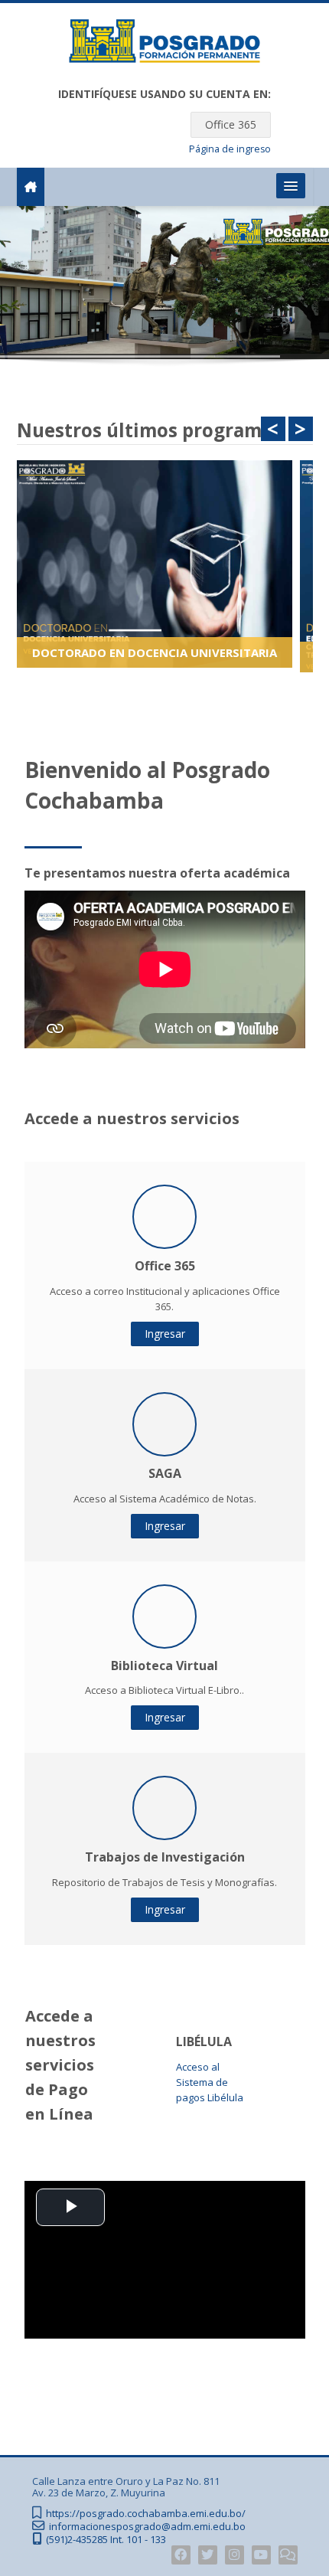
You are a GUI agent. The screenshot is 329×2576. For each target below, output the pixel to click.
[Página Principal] (164, 44)
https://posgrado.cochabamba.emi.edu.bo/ (146, 2514)
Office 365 (231, 124)
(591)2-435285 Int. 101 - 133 (106, 2540)
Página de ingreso (230, 149)
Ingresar (165, 1334)
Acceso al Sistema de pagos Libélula (210, 2082)
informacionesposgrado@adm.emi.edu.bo (147, 2527)
